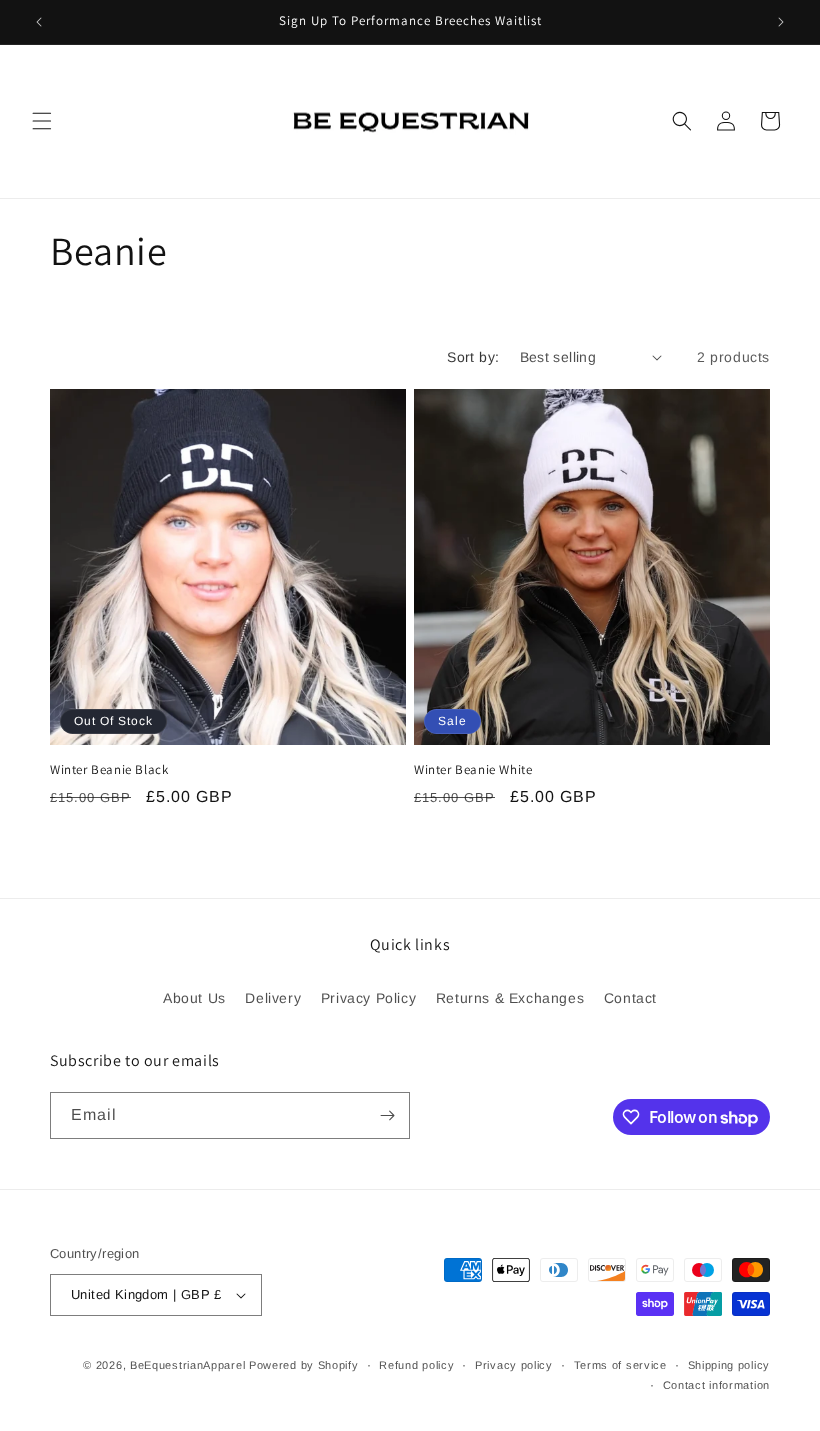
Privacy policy (514, 1365)
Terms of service (620, 1365)
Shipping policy (729, 1365)
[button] (42, 121)
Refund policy (416, 1365)
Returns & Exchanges (510, 998)
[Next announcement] (781, 22)
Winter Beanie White (473, 770)
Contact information (716, 1385)
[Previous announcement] (39, 22)
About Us (194, 998)
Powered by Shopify (304, 1365)
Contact (630, 998)
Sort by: (473, 357)
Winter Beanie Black (109, 770)
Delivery (273, 998)
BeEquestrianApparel (189, 1365)
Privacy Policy (368, 998)
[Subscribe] (387, 1115)
